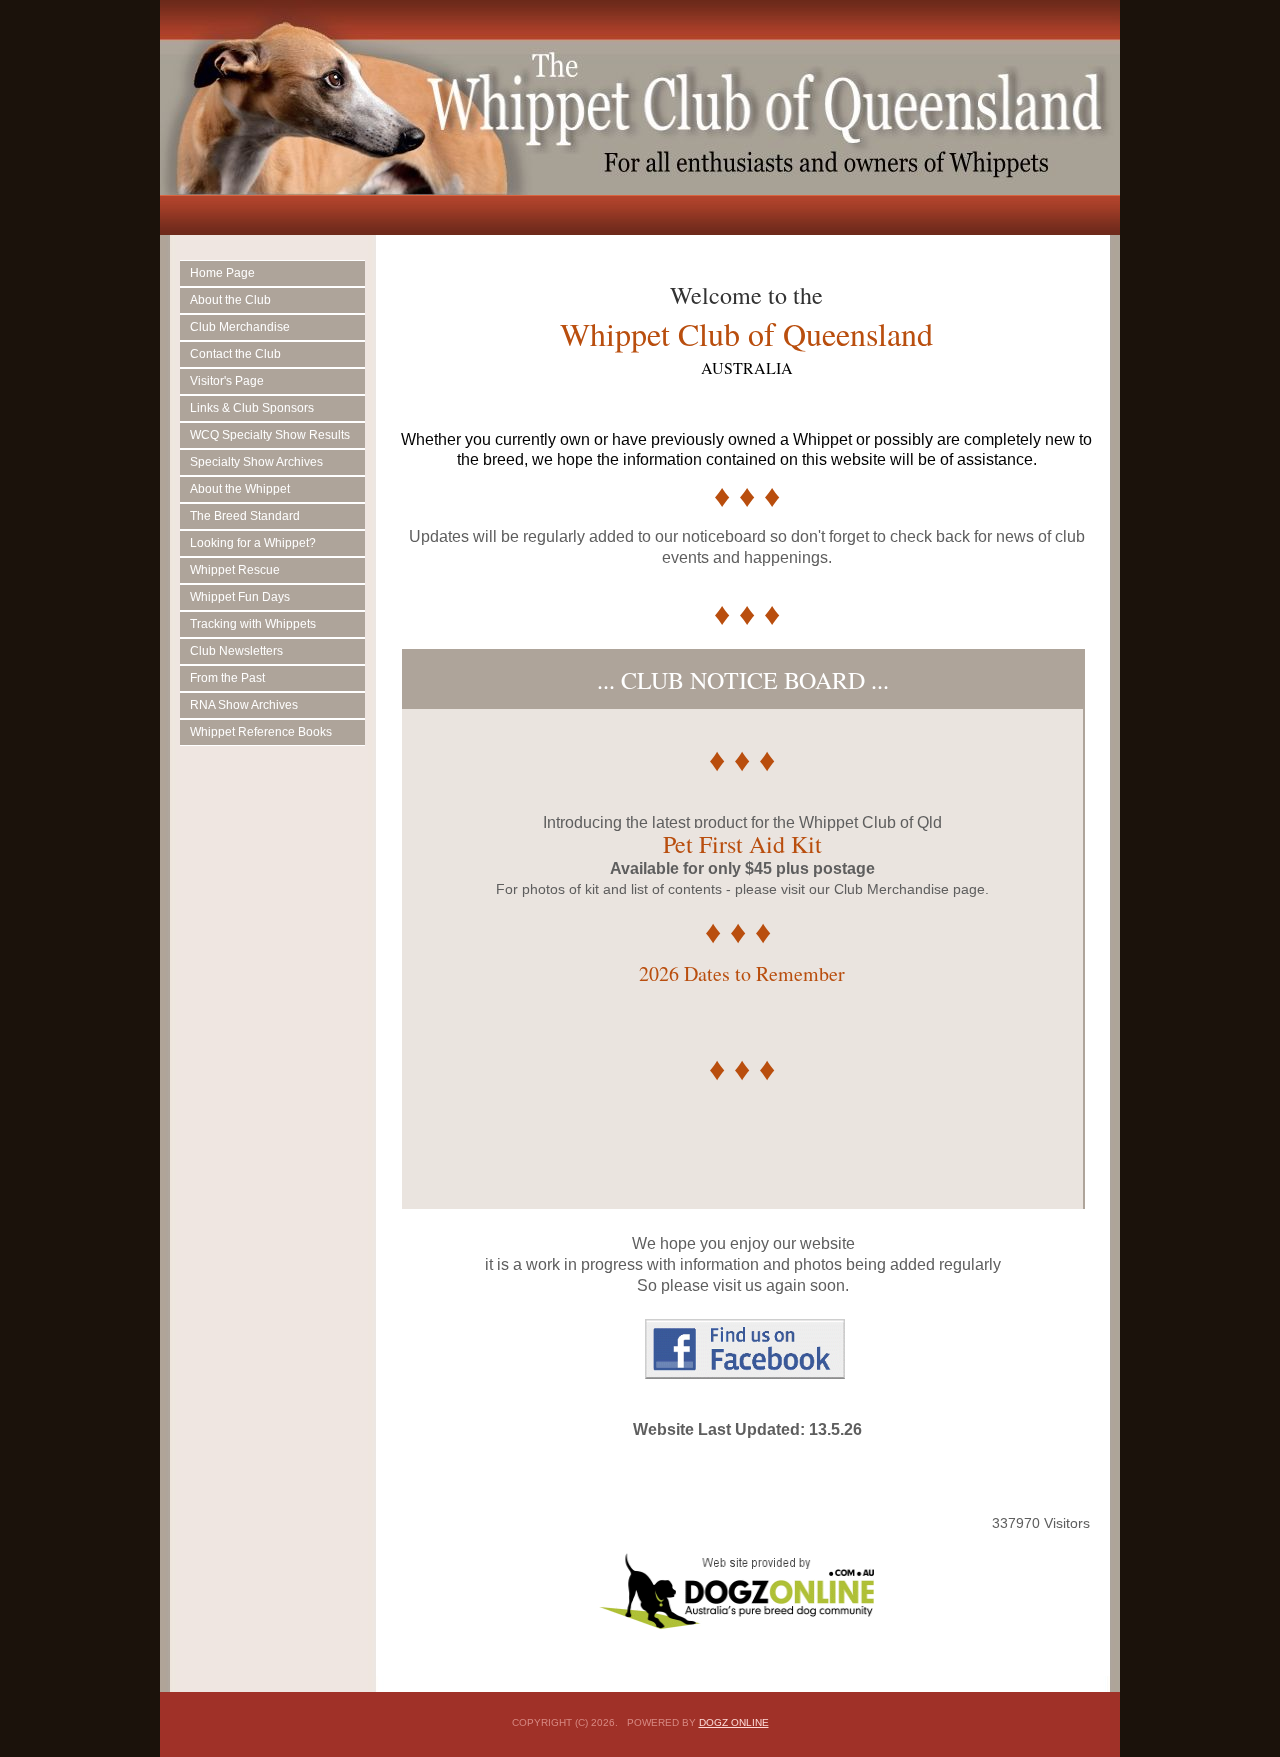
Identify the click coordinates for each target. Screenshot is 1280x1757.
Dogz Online (734, 1722)
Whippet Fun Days (240, 597)
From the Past (227, 678)
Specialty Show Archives (256, 462)
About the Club (230, 300)
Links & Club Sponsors (252, 408)
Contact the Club (235, 354)
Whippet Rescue (235, 570)
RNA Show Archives (244, 705)
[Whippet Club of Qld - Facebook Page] (745, 1374)
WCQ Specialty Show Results (270, 435)
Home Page (222, 273)
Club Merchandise (240, 327)
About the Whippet (240, 489)
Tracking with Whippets (253, 624)
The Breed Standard (245, 516)
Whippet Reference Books (261, 732)
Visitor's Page (227, 381)
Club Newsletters (236, 651)
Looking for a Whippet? (253, 543)
